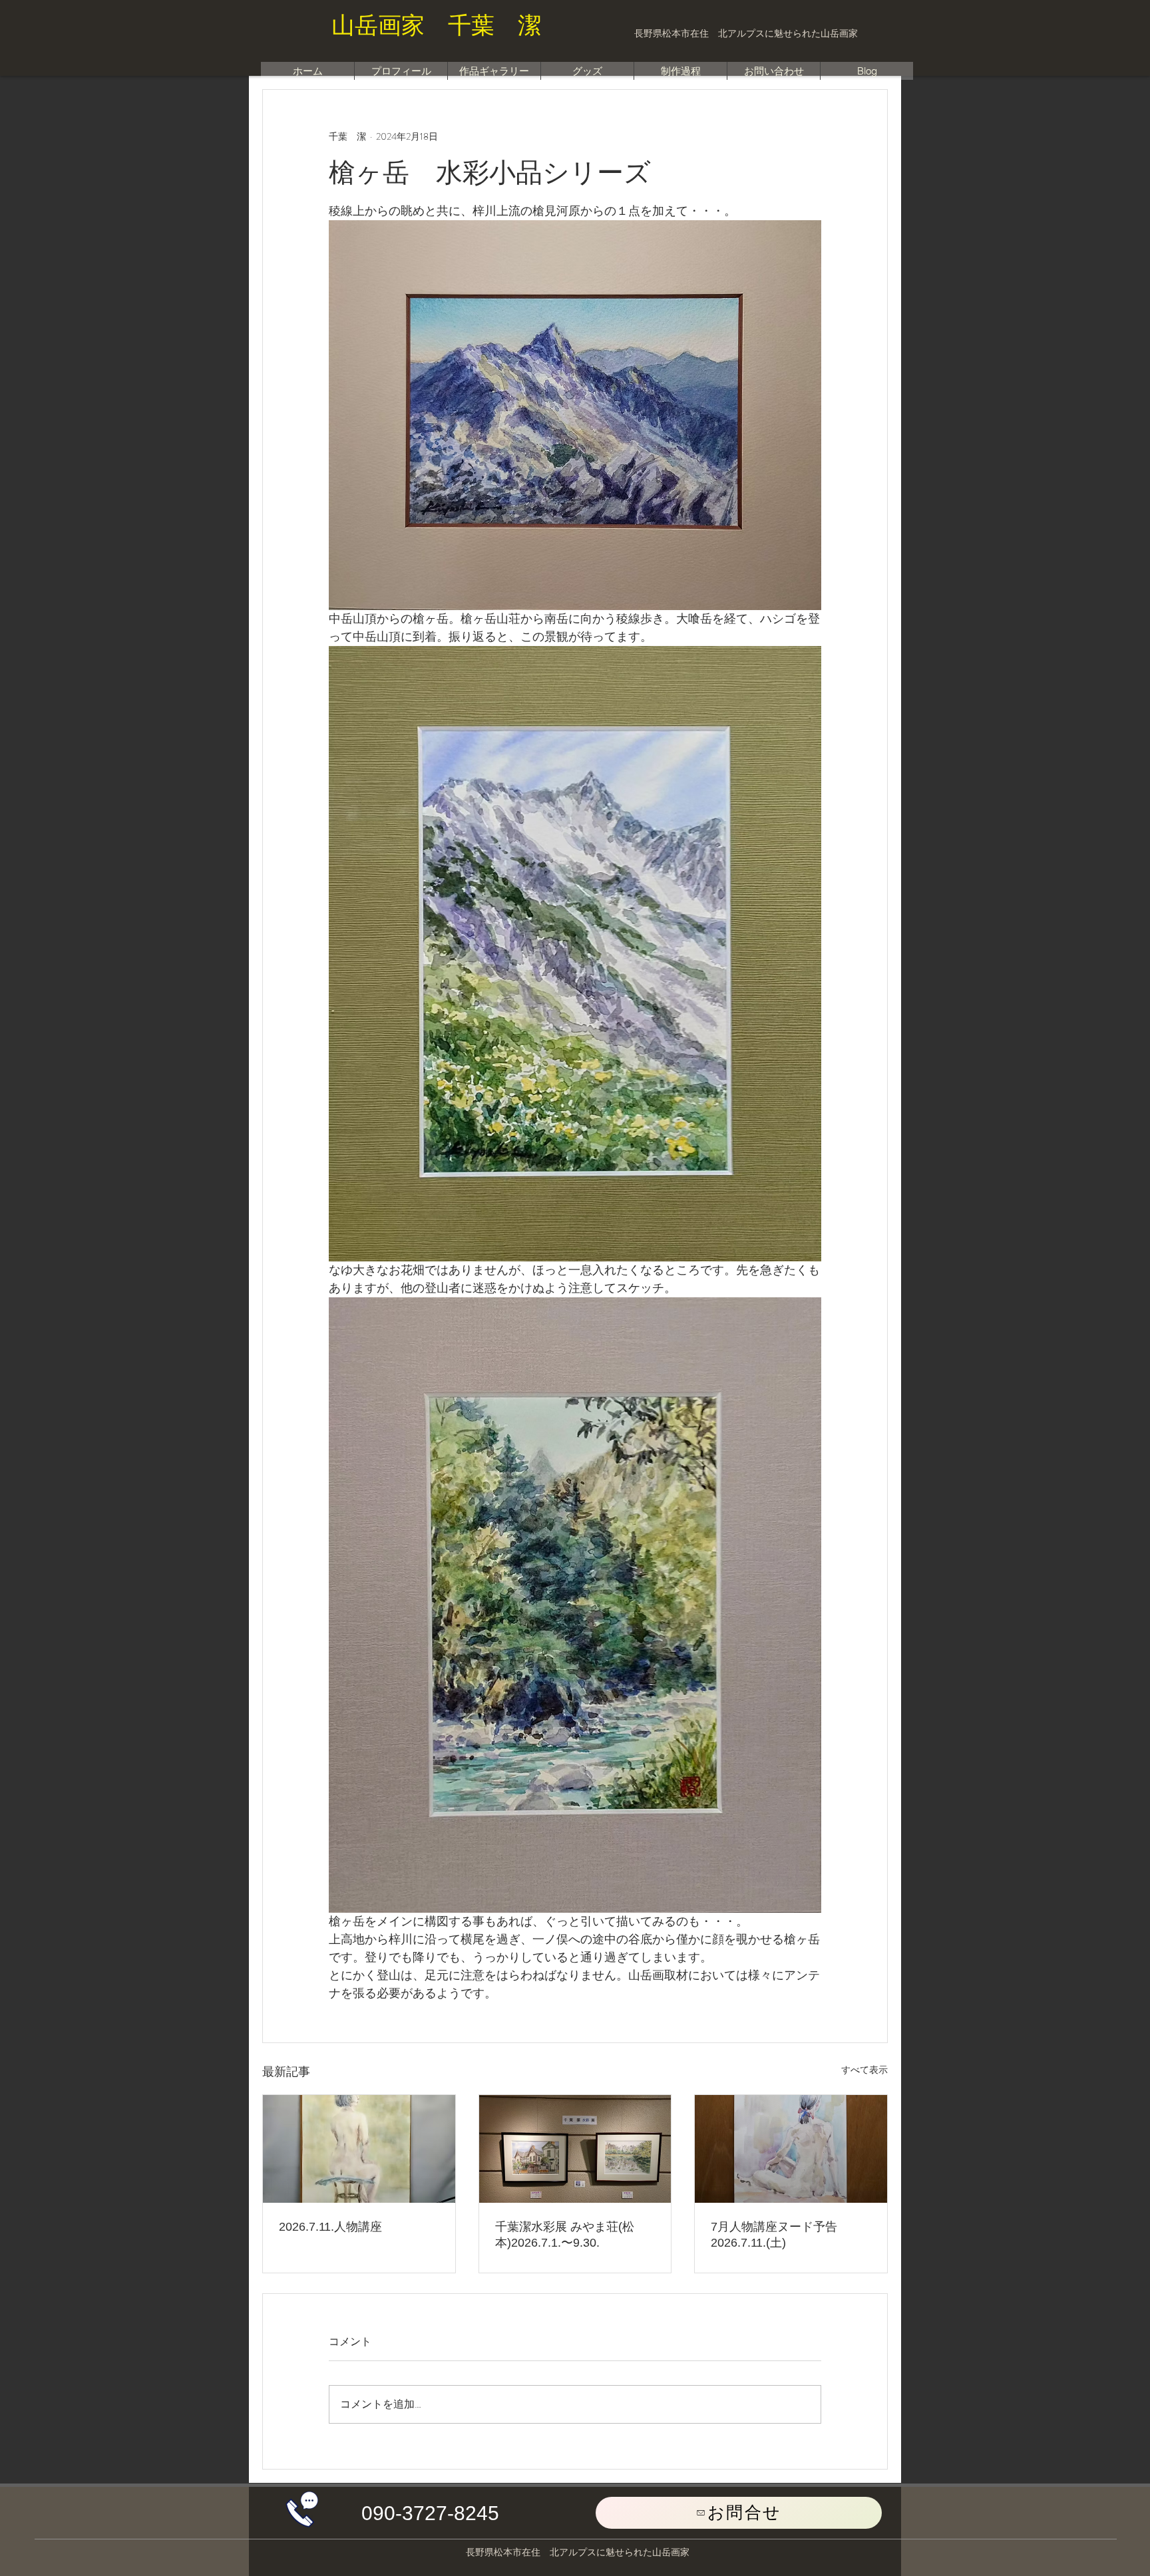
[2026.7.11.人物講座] (359, 2149)
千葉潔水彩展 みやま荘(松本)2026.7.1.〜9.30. (565, 2235)
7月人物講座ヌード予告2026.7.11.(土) (774, 2235)
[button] (430, 2513)
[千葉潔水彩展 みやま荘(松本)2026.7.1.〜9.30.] (575, 2149)
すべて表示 (864, 2070)
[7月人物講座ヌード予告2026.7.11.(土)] (791, 2149)
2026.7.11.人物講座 (330, 2227)
